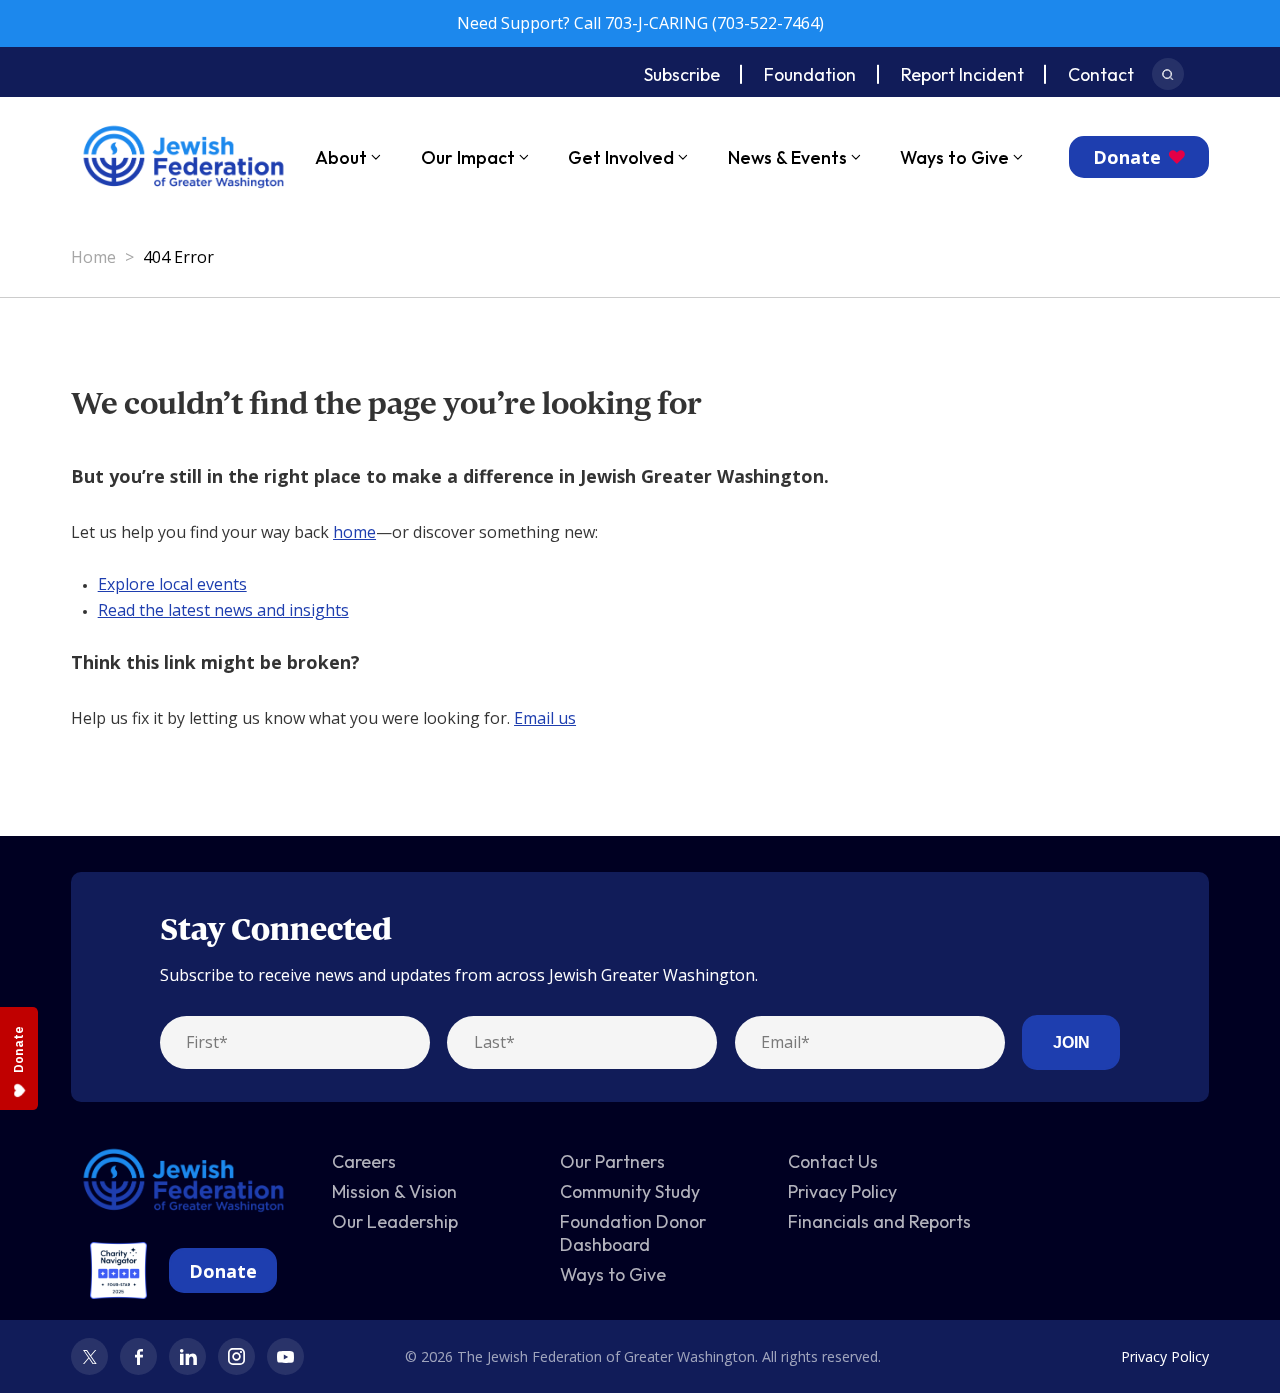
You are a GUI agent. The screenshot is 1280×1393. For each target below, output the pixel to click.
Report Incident (962, 74)
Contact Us (833, 1161)
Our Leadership (395, 1221)
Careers (364, 1161)
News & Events (787, 157)
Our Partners (612, 1161)
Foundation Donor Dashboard (633, 1233)
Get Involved (621, 157)
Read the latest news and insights (223, 610)
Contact (1101, 74)
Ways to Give (954, 157)
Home (93, 257)
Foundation (810, 74)
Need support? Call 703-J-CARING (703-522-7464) (640, 23)
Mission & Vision (394, 1191)
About (341, 157)
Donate (1127, 157)
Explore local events (172, 584)
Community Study (630, 1191)
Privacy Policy (842, 1191)
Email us (545, 718)
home (354, 532)
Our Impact (468, 157)
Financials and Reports (879, 1221)
